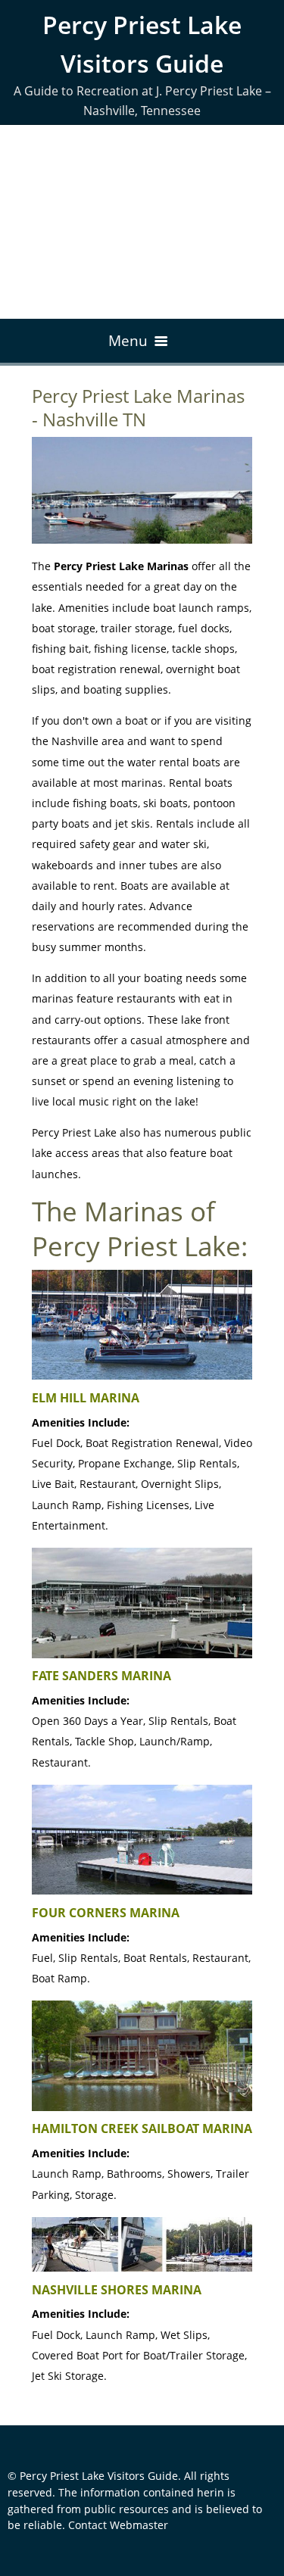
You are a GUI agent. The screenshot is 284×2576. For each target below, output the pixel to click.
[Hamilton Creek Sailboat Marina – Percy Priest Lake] (142, 2056)
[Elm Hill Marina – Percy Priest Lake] (142, 1325)
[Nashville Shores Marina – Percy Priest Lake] (142, 2244)
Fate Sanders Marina (101, 1676)
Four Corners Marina (106, 1913)
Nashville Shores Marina (117, 2290)
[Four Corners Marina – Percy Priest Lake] (142, 1840)
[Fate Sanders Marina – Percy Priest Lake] (142, 1603)
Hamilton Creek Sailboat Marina (142, 2128)
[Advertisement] (142, 222)
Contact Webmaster (118, 2525)
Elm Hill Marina (86, 1398)
